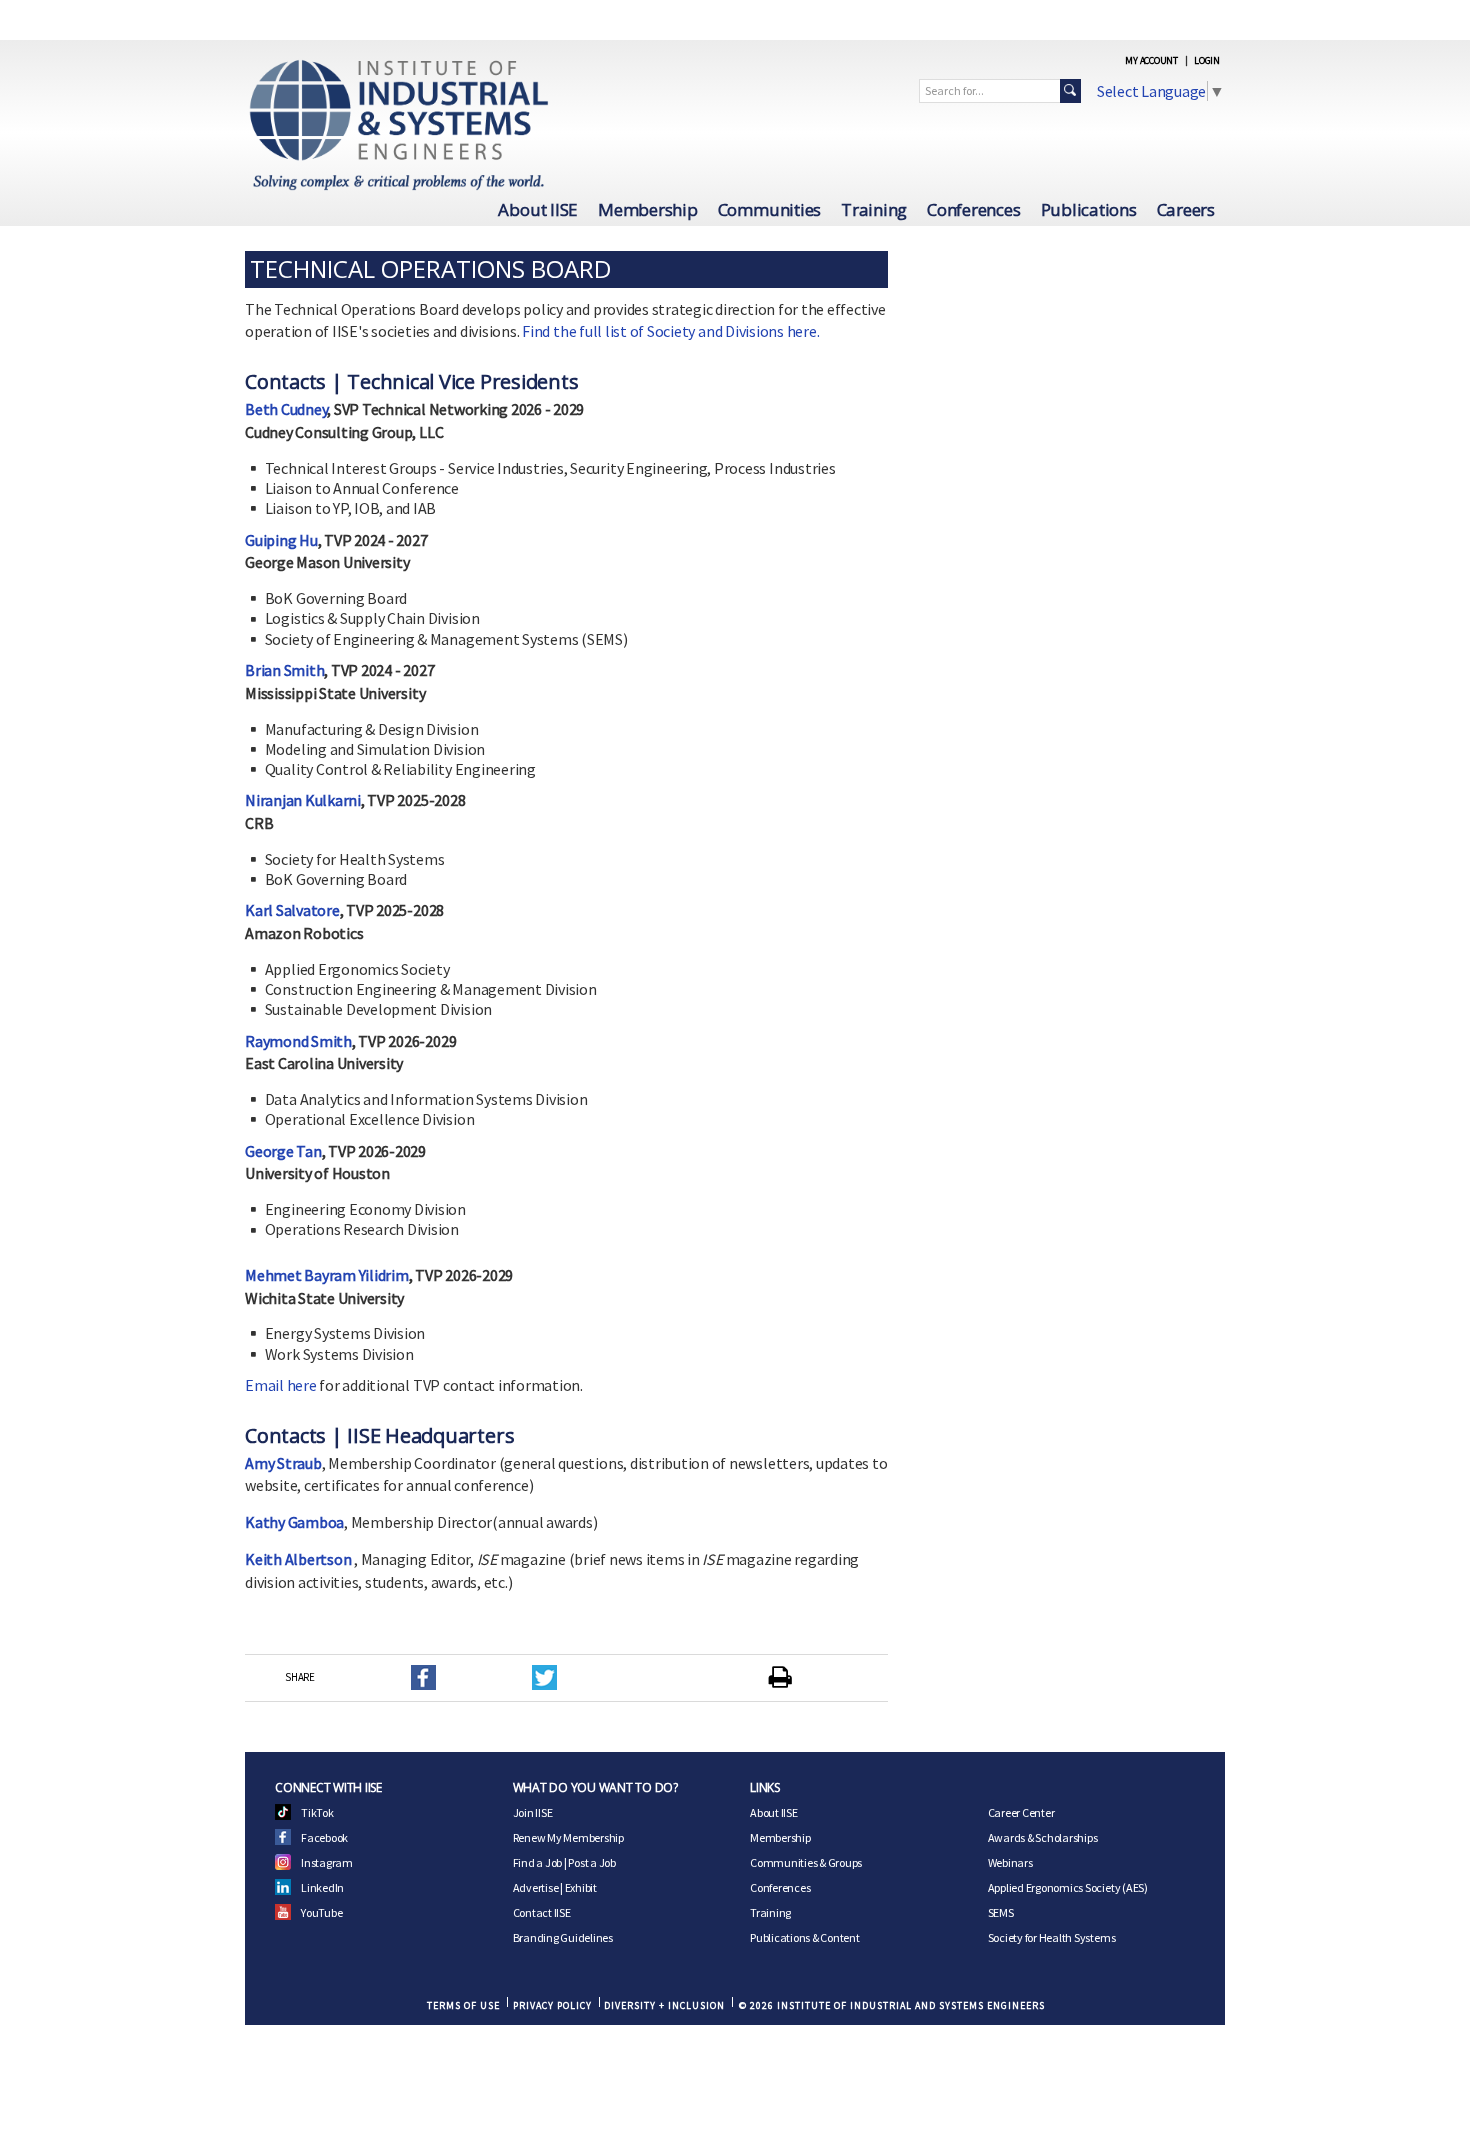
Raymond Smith (298, 1041)
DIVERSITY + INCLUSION (664, 2005)
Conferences (973, 209)
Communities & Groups (806, 1862)
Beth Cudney (286, 409)
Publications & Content (805, 1937)
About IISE (538, 209)
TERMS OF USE (463, 2005)
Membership (648, 209)
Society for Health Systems (1052, 1937)
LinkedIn (322, 1887)
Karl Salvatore (292, 910)
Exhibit (581, 1887)
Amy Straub (283, 1463)
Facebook (324, 1837)
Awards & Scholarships (1043, 1837)
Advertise (536, 1887)
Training (874, 209)
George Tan (283, 1151)
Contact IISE (542, 1912)
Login (1207, 60)
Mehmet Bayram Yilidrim (327, 1275)
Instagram (327, 1862)
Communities (769, 209)
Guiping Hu (281, 540)
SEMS (1001, 1912)
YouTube (321, 1912)
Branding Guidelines (563, 1937)
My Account (1151, 60)
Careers (1186, 209)
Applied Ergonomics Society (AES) (1068, 1887)
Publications (1089, 209)
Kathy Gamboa (294, 1522)
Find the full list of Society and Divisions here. (670, 331)
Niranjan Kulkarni (303, 800)
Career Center (1021, 1812)
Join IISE (533, 1812)
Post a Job (592, 1862)
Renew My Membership (568, 1837)
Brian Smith (284, 670)
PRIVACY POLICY (552, 2005)
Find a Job (538, 1862)
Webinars (1010, 1862)
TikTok (317, 1812)
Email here (281, 1385)
